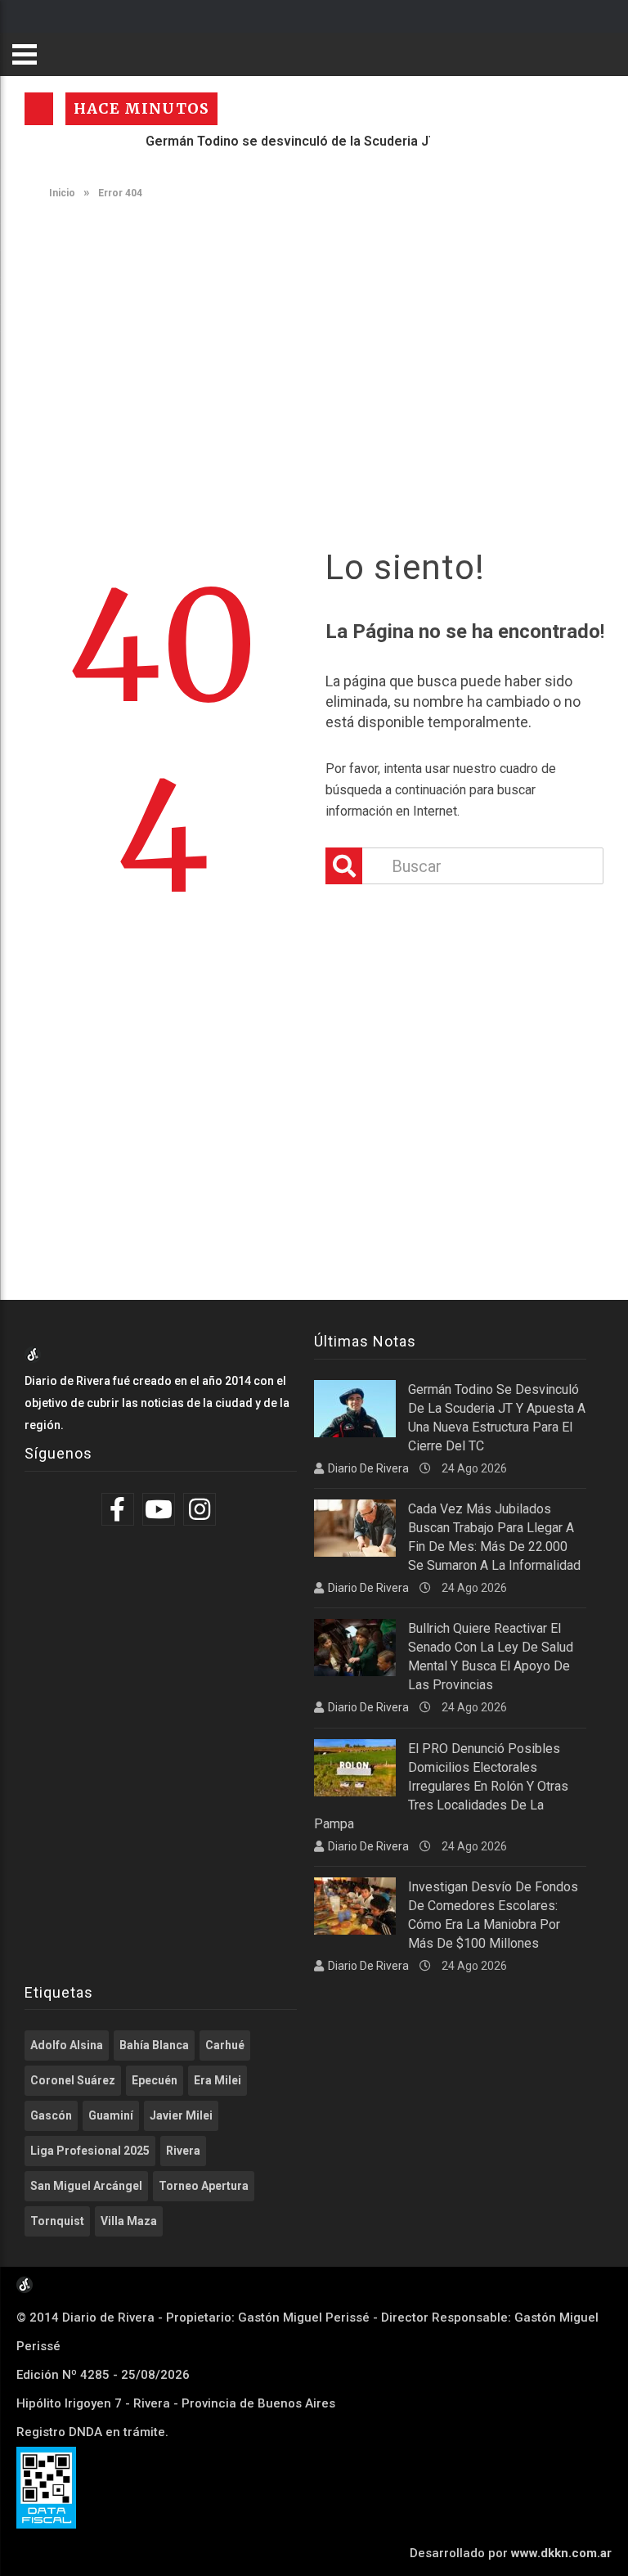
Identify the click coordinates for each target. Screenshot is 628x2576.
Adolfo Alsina (67, 2045)
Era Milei (218, 2080)
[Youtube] (161, 1509)
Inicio (61, 193)
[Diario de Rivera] (33, 1359)
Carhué (225, 2045)
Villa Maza (129, 2221)
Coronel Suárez (73, 2080)
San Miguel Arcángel (86, 2186)
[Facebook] (120, 1509)
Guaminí (111, 2115)
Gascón (51, 2115)
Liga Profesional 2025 (90, 2151)
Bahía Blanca (154, 2045)
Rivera (183, 2151)
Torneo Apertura (204, 2186)
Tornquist (57, 2221)
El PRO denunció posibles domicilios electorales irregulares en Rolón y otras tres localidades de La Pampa (441, 1786)
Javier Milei (181, 2115)
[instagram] (202, 1509)
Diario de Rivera (368, 1468)
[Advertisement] (322, 338)
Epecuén (155, 2080)
